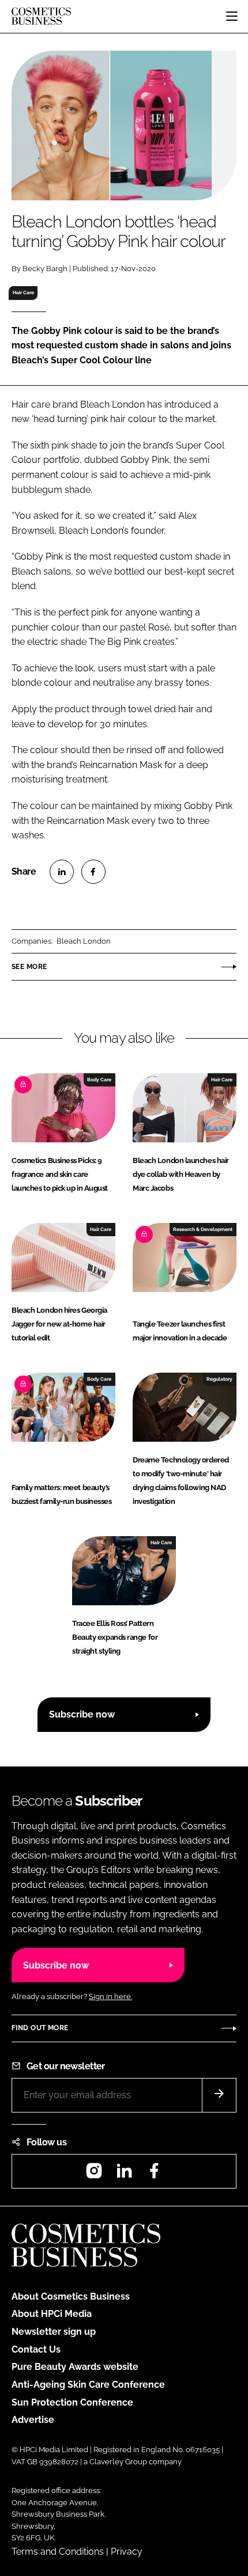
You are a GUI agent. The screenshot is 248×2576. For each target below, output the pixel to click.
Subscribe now (82, 1714)
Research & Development (203, 1229)
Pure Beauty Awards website (75, 2367)
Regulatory (219, 1379)
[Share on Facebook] (93, 872)
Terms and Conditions (58, 2552)
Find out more (40, 2028)
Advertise (33, 2420)
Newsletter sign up (54, 2332)
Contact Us (36, 2349)
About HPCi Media (52, 2314)
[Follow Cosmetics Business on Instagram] (94, 2174)
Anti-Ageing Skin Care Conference (88, 2385)
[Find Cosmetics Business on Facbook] (154, 2174)
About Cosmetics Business (71, 2296)
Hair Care (23, 292)
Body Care (99, 1080)
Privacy (127, 2552)
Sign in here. (110, 1996)
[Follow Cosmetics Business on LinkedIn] (124, 2174)
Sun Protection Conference (72, 2402)
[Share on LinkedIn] (62, 872)
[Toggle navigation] (232, 16)
